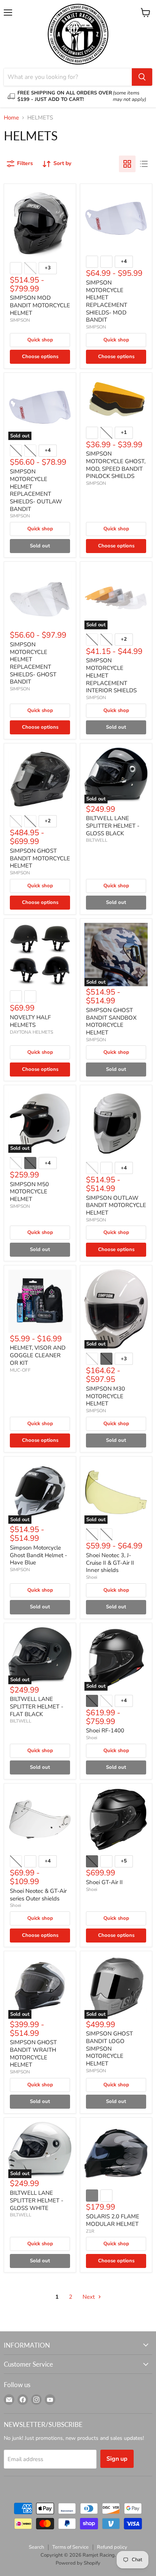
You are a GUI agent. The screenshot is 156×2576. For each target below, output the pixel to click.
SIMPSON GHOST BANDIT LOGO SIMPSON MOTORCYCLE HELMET (109, 2049)
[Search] (142, 77)
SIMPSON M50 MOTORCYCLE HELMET (29, 1192)
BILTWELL (97, 840)
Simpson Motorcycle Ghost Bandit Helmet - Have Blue (38, 1555)
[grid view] (127, 164)
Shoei (92, 1577)
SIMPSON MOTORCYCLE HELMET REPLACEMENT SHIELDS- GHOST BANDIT (33, 663)
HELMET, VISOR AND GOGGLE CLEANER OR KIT (38, 1355)
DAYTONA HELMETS (31, 1032)
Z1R (90, 2231)
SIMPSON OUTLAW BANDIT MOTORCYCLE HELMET (116, 1205)
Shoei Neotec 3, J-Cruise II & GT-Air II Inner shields (110, 1563)
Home (11, 118)
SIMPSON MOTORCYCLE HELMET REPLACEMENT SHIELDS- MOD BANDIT (107, 301)
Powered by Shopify (78, 2563)
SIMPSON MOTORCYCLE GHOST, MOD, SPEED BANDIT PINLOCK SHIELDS (116, 465)
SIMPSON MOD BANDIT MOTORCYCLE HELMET (40, 305)
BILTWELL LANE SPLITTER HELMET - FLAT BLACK (37, 1706)
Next (89, 2297)
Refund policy (112, 2547)
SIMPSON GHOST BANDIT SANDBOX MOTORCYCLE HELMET (111, 1021)
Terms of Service (70, 2547)
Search (36, 2547)
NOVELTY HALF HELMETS (30, 1021)
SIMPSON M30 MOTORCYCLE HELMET (105, 1396)
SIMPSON (20, 320)
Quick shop (40, 340)
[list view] (144, 164)
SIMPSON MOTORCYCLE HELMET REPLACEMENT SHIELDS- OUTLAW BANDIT (36, 490)
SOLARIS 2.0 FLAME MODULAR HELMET (113, 2220)
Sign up (117, 2459)
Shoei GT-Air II (104, 1882)
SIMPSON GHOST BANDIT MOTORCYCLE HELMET (40, 858)
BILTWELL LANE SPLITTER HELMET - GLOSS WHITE (37, 2200)
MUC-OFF (20, 1370)
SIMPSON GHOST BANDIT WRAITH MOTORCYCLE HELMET (33, 2053)
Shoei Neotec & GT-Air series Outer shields (38, 1895)
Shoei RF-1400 (105, 1730)
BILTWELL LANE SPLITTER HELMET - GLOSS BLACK (113, 826)
